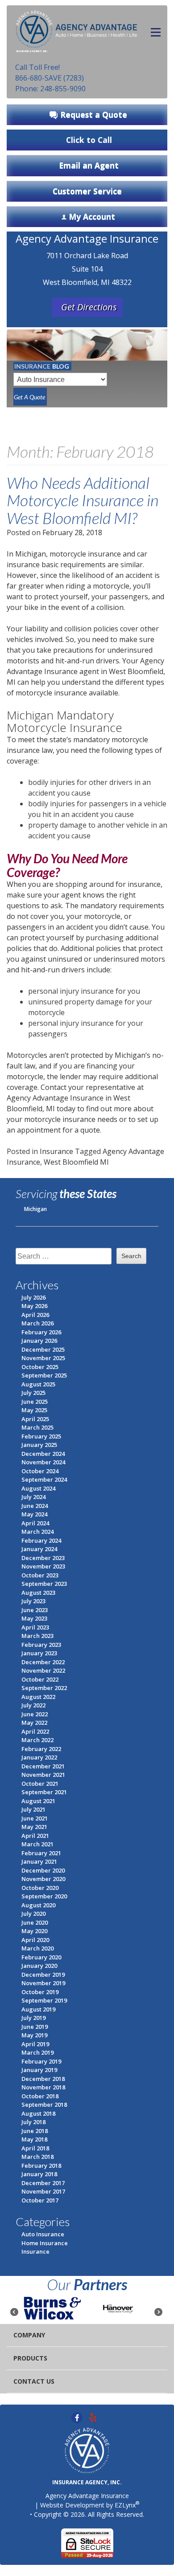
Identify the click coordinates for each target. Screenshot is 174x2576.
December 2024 (43, 1454)
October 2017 (40, 2200)
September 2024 (44, 1479)
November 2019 (43, 1983)
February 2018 (41, 2166)
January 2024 (39, 1549)
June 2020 (35, 1922)
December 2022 (43, 1662)
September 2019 (44, 2000)
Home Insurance (45, 2243)
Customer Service (87, 191)
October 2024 (40, 1471)
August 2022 (38, 1697)
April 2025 (35, 1419)
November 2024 (43, 1462)
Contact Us (34, 2381)
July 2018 (33, 2122)
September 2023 (44, 1584)
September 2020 (44, 1896)
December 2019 (43, 1975)
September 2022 (44, 1688)
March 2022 (37, 1740)
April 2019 (35, 2044)
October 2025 (40, 1367)
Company (29, 2335)
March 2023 (37, 1636)
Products (30, 2358)
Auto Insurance (43, 2234)
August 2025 (38, 1384)
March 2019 (37, 2052)
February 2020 (41, 1957)
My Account (92, 216)
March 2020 (37, 1948)
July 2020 (33, 1914)
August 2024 (38, 1488)
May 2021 (34, 1827)
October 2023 (40, 1575)
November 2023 (43, 1566)
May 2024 (34, 1514)
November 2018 (43, 2087)
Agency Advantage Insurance (87, 2496)
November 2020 (43, 1879)
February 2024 (41, 1540)
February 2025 (41, 1436)
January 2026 (39, 1341)
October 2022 (40, 1679)
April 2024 (35, 1523)
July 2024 (33, 1497)
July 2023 (33, 1601)
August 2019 (38, 2009)
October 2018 (40, 2096)
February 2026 (41, 1332)
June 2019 (35, 2027)
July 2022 (33, 1705)
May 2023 (34, 1618)
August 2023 (38, 1593)
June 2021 (35, 1818)
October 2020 (40, 1888)
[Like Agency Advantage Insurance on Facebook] (77, 2417)
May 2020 (34, 1931)
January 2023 (39, 1653)
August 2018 (38, 2113)
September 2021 (44, 1792)
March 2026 (37, 1323)
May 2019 (34, 2035)
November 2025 (43, 1358)
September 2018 (44, 2105)
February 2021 (41, 1853)
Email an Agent (89, 165)
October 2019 (40, 1992)
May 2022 (34, 1723)
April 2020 (35, 1940)
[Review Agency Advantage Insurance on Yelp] (93, 2417)
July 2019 (33, 2018)
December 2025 (43, 1349)
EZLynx (125, 2505)
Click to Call (89, 140)
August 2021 (38, 1801)
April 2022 (35, 1731)
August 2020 (38, 1905)
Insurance (56, 1151)
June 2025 (35, 1402)
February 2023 (41, 1645)
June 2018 (35, 2131)
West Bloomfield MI (76, 1162)
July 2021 (33, 1809)
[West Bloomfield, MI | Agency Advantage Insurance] (77, 29)
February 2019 (41, 2061)
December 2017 (43, 2183)
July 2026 (33, 1297)
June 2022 (35, 1714)
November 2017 (43, 2191)
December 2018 (43, 2079)
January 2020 (39, 1966)
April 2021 (35, 1836)
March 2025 (37, 1427)
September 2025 (44, 1375)
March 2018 (37, 2157)
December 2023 (43, 1558)
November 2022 (43, 1670)
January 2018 (39, 2174)
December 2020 (43, 1870)
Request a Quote (94, 114)
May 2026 (34, 1306)
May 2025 (34, 1410)
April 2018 (35, 2148)
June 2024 (35, 1506)
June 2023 (35, 1610)
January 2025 (39, 1445)
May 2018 (34, 2139)
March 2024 (37, 1532)
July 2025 (33, 1393)
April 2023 (35, 1627)
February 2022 (41, 1749)
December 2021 (43, 1766)
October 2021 (40, 1784)
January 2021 (39, 1861)
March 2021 (37, 1844)
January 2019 (39, 2070)
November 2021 (43, 1775)
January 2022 (39, 1757)
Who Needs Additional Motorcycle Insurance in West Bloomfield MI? (83, 500)
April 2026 (35, 1315)
